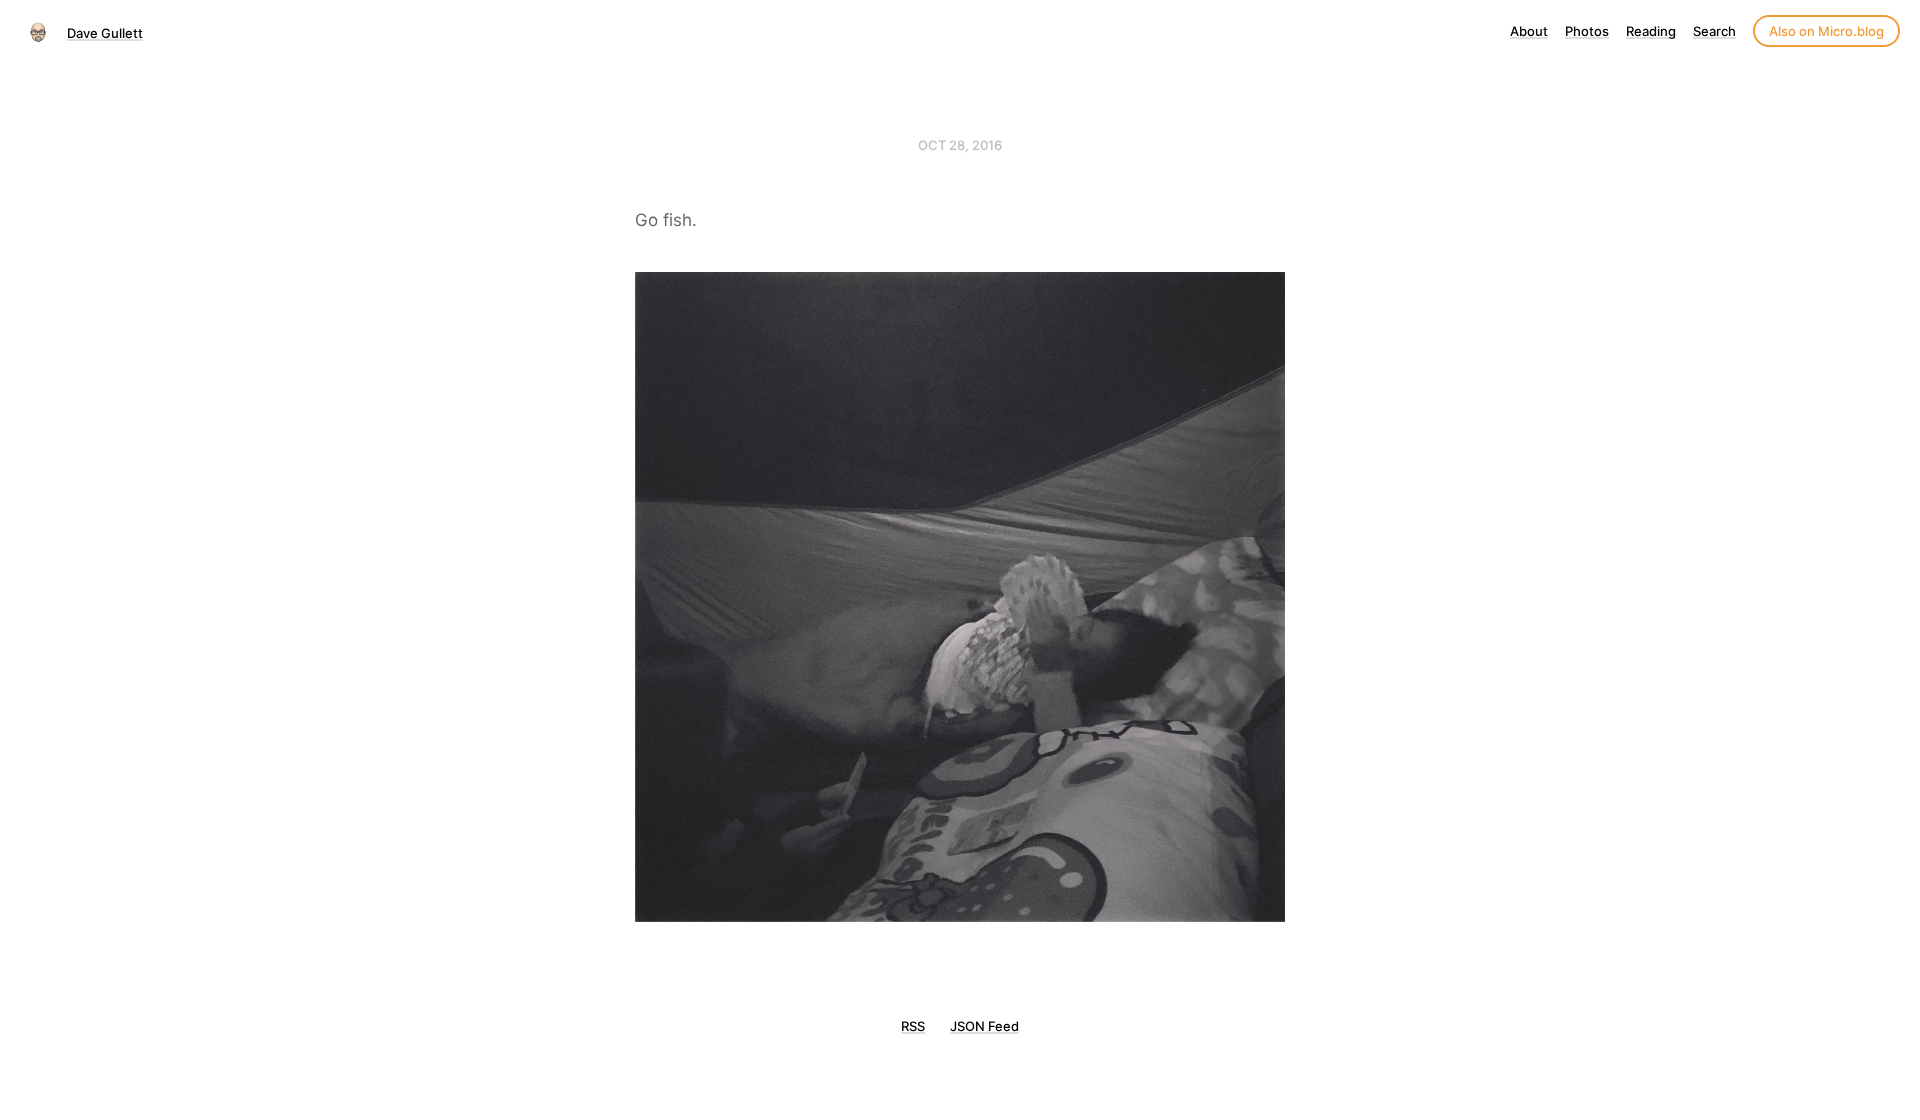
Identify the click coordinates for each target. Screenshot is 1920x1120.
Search (1714, 31)
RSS (913, 1026)
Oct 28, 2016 (960, 145)
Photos (1587, 31)
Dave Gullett (105, 33)
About (1529, 31)
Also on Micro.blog (1826, 31)
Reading (1651, 31)
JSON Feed (984, 1026)
